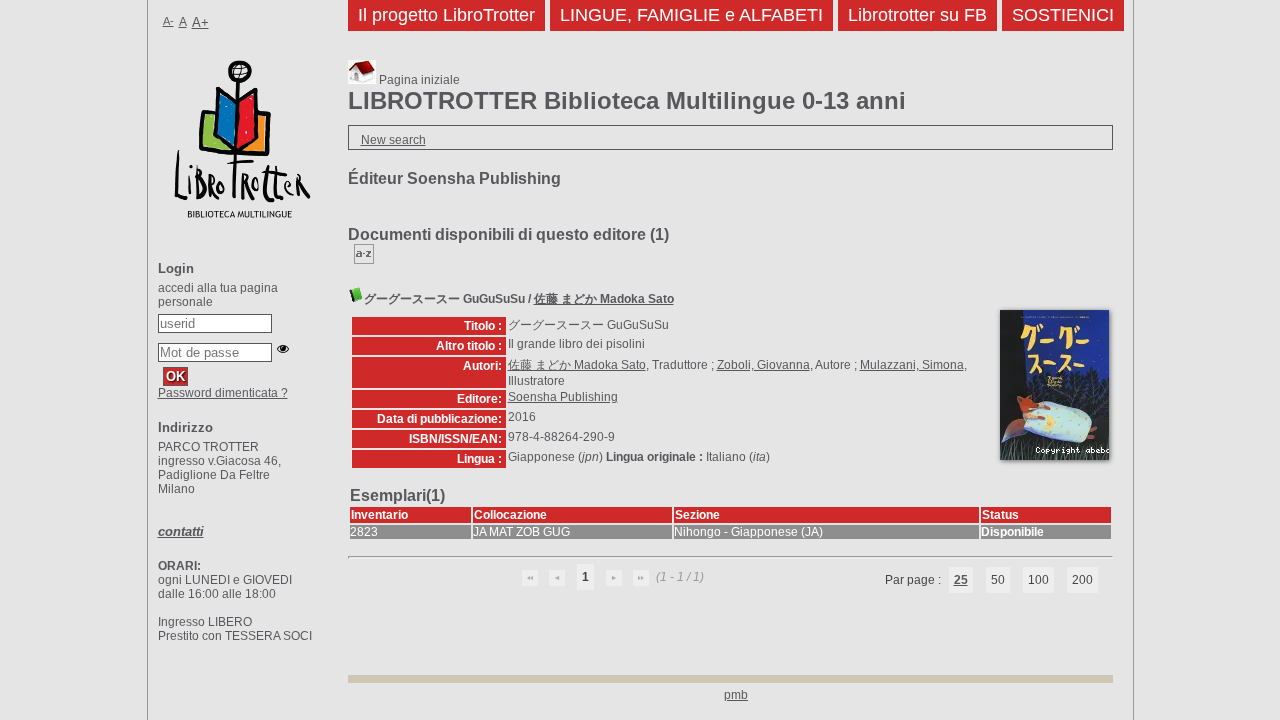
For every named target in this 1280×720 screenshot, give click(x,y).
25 (961, 580)
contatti (181, 531)
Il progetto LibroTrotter (446, 15)
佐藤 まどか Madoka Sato (604, 299)
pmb (736, 695)
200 (1082, 580)
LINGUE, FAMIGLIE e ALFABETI (691, 15)
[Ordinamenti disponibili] (364, 260)
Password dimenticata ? (223, 393)
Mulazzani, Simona (912, 365)
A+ (200, 22)
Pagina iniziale (418, 80)
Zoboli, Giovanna (763, 365)
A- (168, 21)
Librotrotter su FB (917, 15)
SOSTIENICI (1063, 15)
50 (998, 580)
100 (1038, 580)
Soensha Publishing (563, 397)
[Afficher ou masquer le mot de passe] (283, 349)
